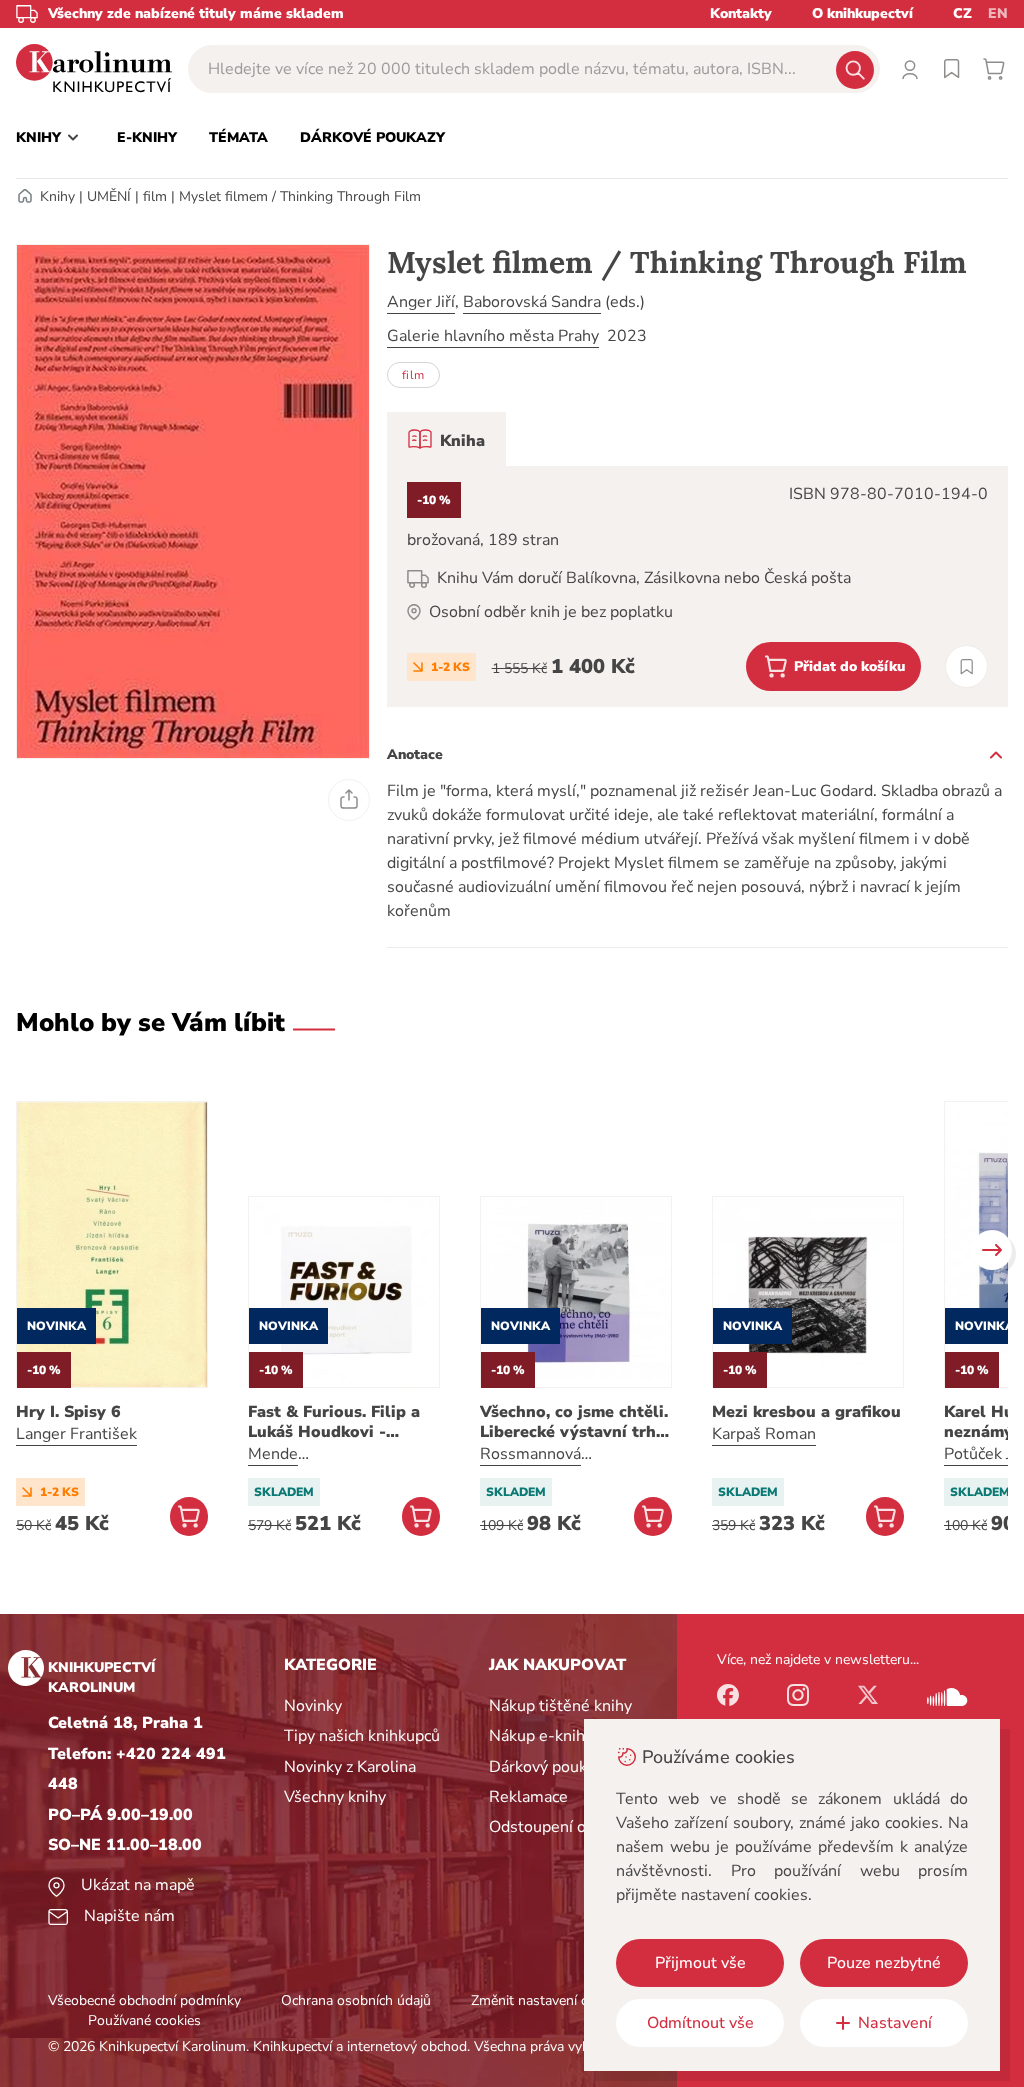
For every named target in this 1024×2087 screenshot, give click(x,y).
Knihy (57, 196)
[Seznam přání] (952, 69)
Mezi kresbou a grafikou (806, 1412)
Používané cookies (144, 2020)
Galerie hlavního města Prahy (493, 336)
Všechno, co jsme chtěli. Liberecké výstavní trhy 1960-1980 (574, 1422)
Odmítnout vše (700, 2023)
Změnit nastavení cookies (549, 2000)
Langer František (76, 1434)
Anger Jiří (421, 302)
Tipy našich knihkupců (362, 1736)
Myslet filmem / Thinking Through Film (300, 196)
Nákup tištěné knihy (560, 1706)
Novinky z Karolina (350, 1767)
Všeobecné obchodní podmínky (144, 2000)
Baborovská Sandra (532, 302)
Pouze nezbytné (884, 1963)
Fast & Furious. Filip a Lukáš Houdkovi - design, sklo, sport (334, 1422)
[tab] (446, 439)
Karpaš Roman (764, 1434)
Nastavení (895, 2023)
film (155, 196)
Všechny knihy (335, 1797)
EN (998, 13)
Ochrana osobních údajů (356, 2000)
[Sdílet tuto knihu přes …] (349, 800)
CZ (962, 13)
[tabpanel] (697, 586)
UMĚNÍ (109, 196)
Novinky (313, 1706)
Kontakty (741, 13)
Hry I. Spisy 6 (68, 1412)
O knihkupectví (862, 13)
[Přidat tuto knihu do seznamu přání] (966, 666)
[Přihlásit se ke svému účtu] (910, 69)
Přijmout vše (700, 1963)
